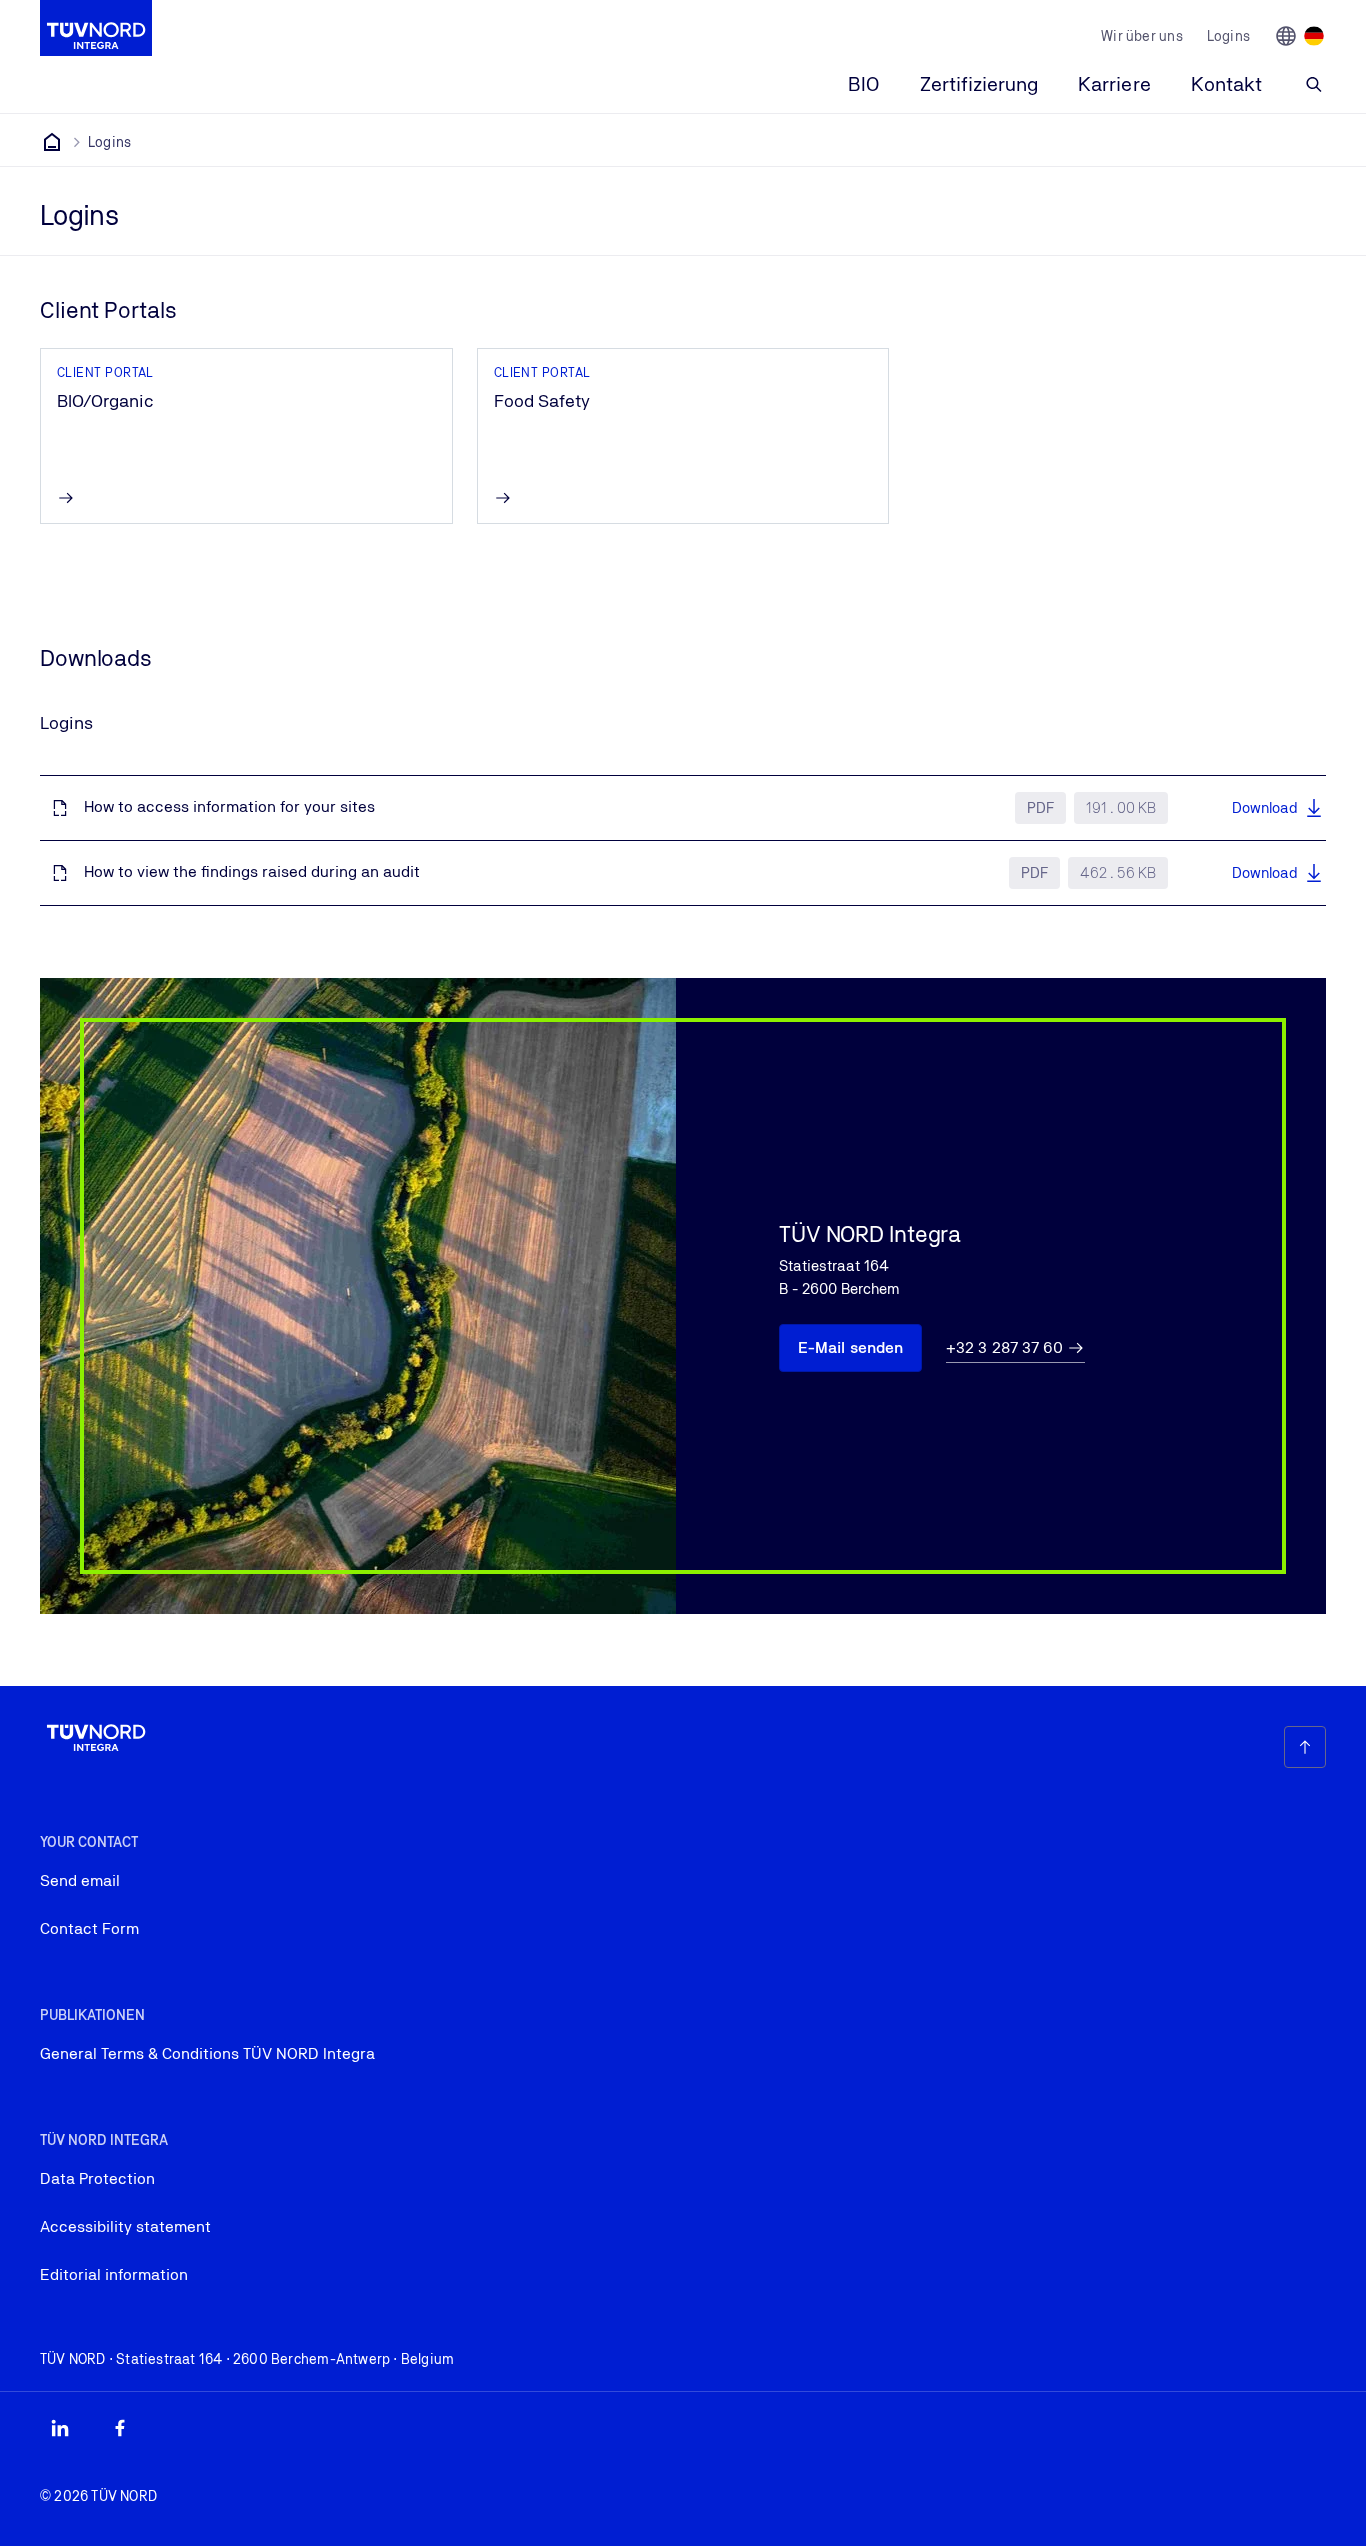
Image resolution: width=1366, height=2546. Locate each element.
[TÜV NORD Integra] (52, 142)
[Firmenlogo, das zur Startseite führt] (96, 28)
